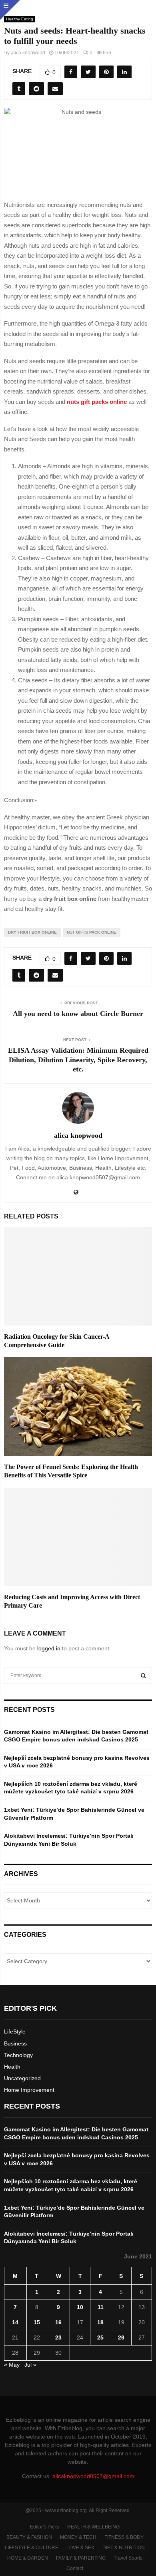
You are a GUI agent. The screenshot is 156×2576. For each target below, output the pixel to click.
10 (80, 2307)
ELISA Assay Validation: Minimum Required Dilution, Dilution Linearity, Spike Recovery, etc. (78, 1060)
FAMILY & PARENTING (81, 2558)
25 (100, 2337)
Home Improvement (29, 2090)
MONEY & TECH (78, 2537)
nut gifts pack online (92, 932)
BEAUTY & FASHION (29, 2537)
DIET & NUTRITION (124, 2548)
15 (37, 2322)
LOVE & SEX (80, 2548)
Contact (75, 2568)
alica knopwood (28, 53)
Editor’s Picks (45, 2527)
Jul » (30, 2365)
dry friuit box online (32, 932)
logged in (49, 1648)
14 (15, 2322)
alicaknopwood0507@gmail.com (93, 2476)
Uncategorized (22, 2078)
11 (101, 2307)
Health (12, 2067)
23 (58, 2337)
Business (15, 2043)
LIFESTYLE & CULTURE (32, 2548)
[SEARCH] (143, 1676)
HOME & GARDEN (28, 2558)
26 (121, 2337)
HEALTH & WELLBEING (93, 2527)
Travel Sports (128, 2558)
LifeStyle (15, 2031)
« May (12, 2365)
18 (100, 2322)
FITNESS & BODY (124, 2537)
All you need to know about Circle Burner (78, 1014)
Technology (18, 2055)
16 (58, 2322)
